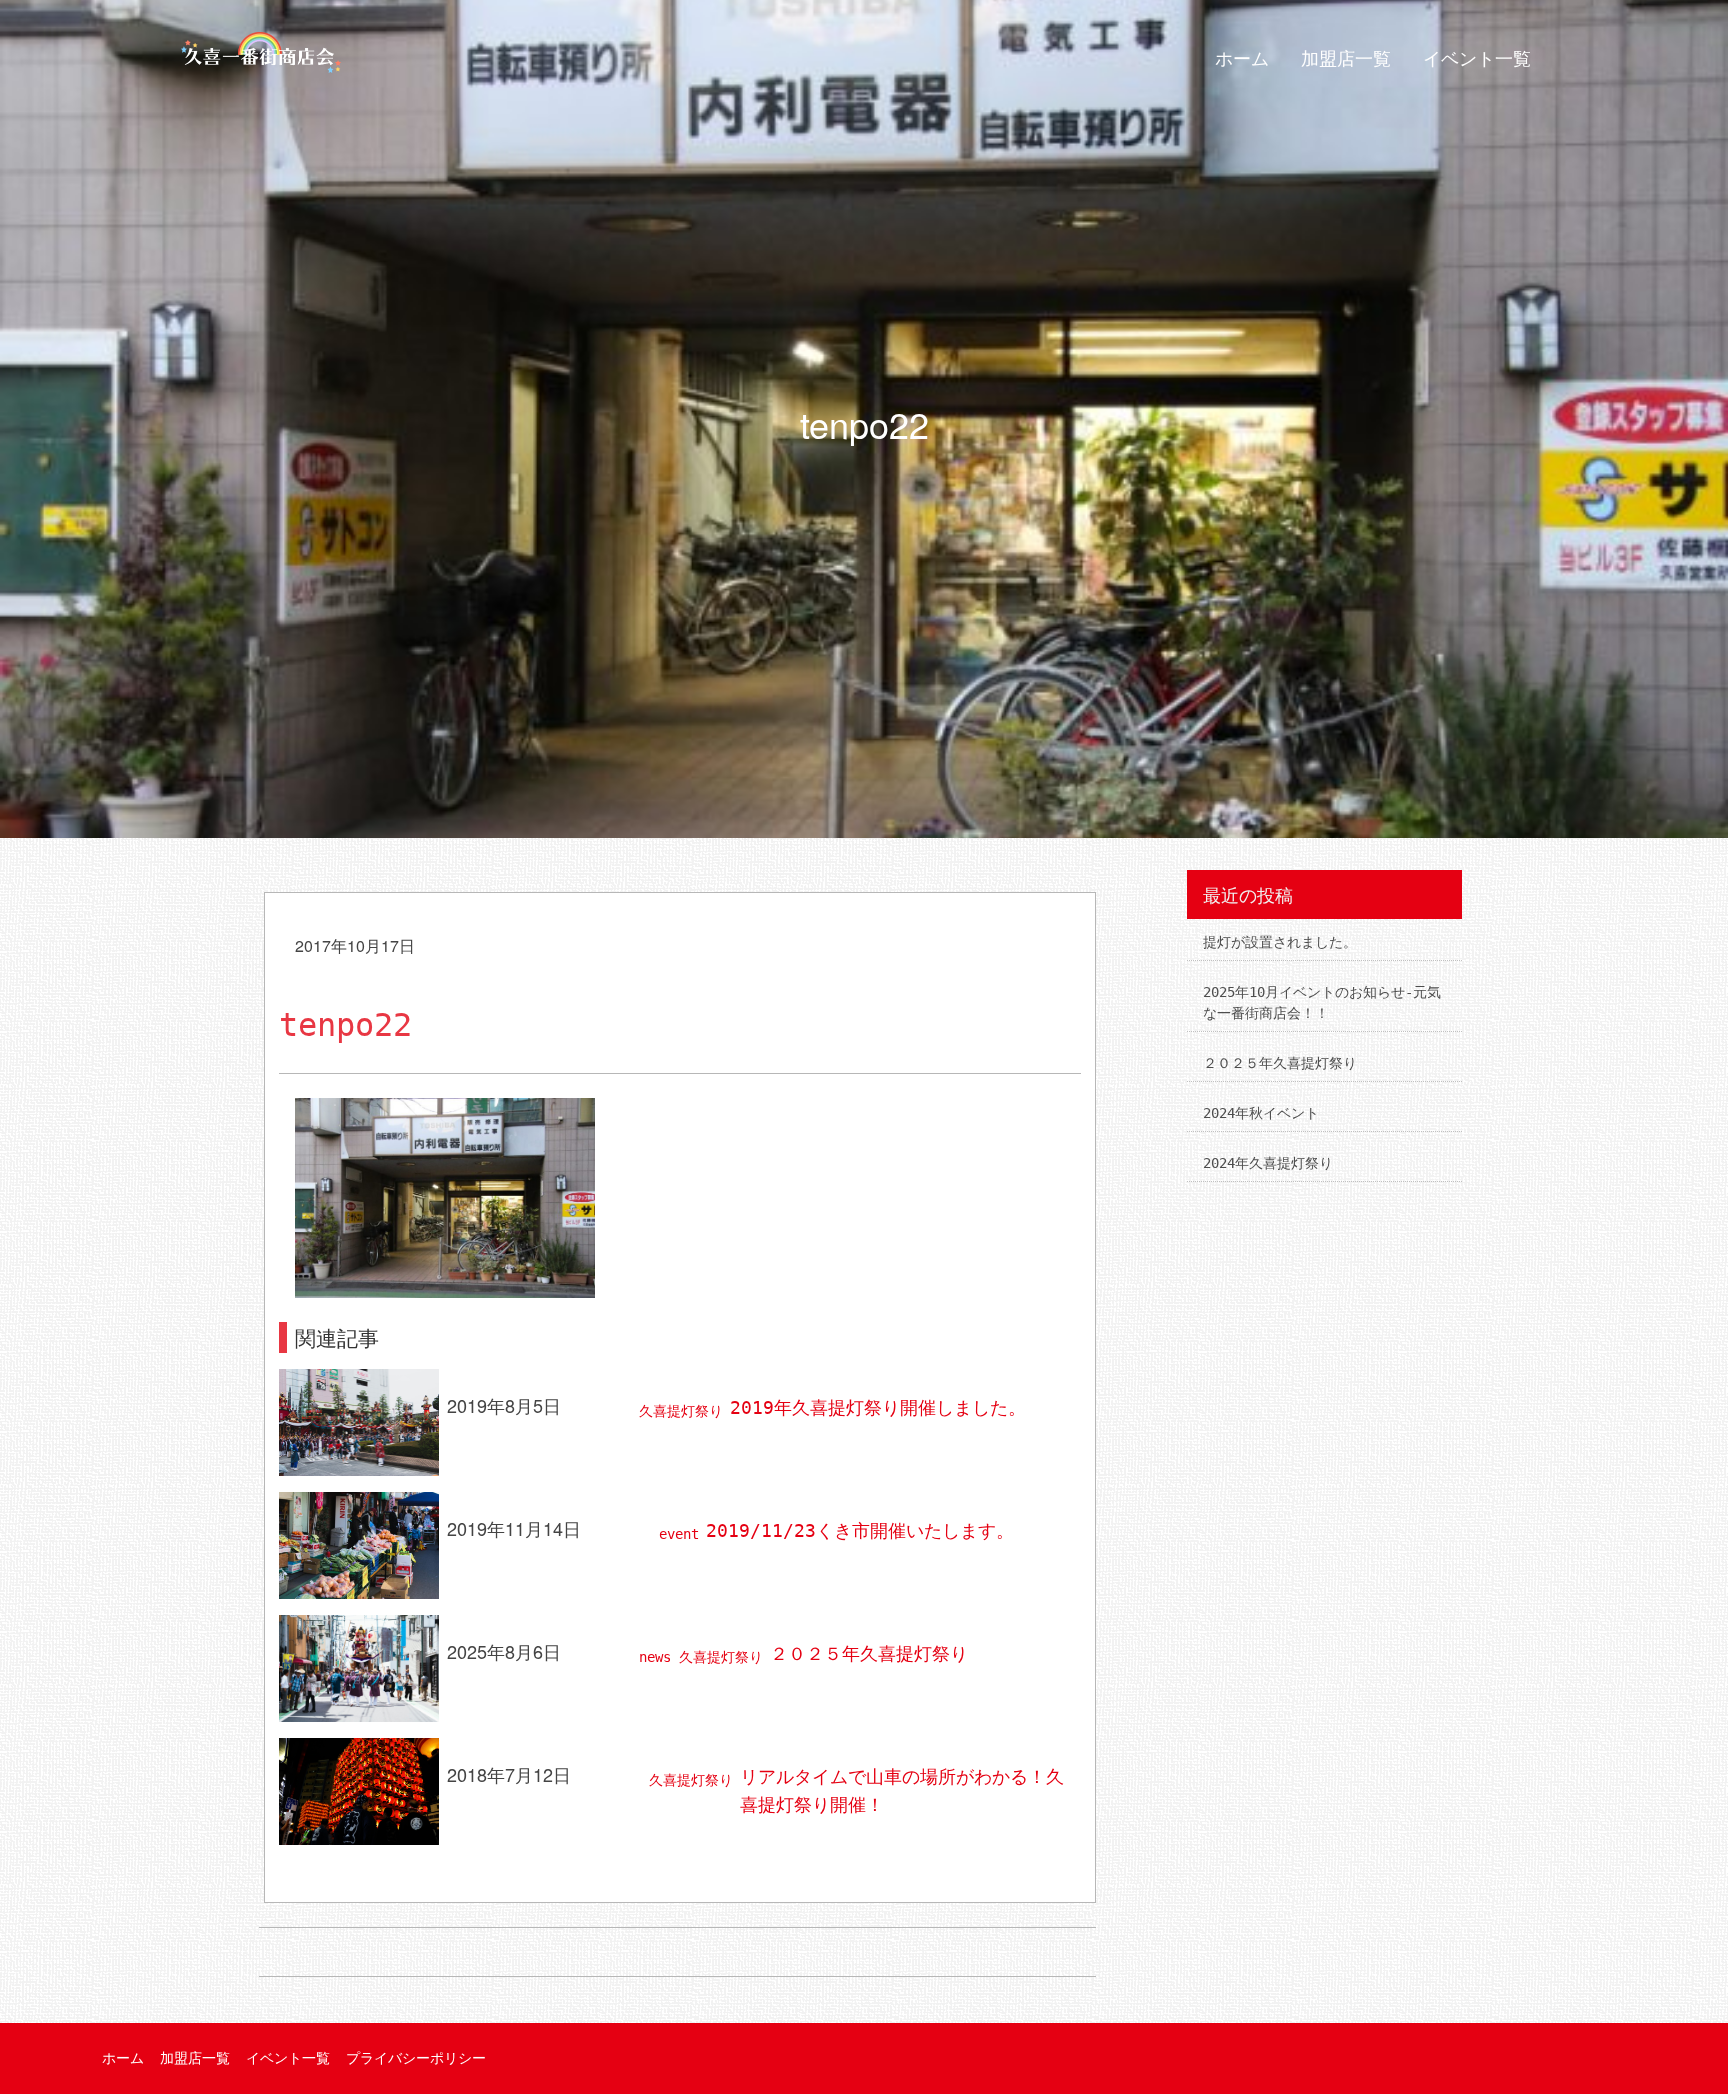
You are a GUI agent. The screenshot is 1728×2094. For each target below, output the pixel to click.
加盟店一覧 (1346, 58)
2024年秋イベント (1261, 1113)
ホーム (1242, 58)
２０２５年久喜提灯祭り (869, 1653)
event (679, 1534)
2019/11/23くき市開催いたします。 (860, 1530)
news (655, 1657)
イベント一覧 (1477, 58)
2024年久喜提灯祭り (1268, 1163)
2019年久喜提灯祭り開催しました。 (878, 1407)
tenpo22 (345, 1025)
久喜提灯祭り (681, 1411)
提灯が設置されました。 (1280, 942)
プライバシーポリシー (416, 2058)
